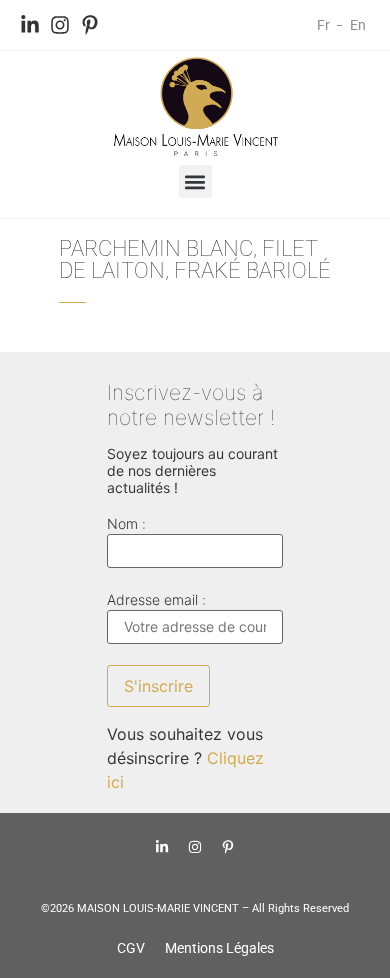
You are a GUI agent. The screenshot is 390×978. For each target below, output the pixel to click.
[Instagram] (60, 25)
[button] (195, 181)
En (358, 25)
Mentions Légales (219, 948)
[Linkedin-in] (30, 25)
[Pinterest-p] (90, 25)
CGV (131, 948)
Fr (323, 25)
